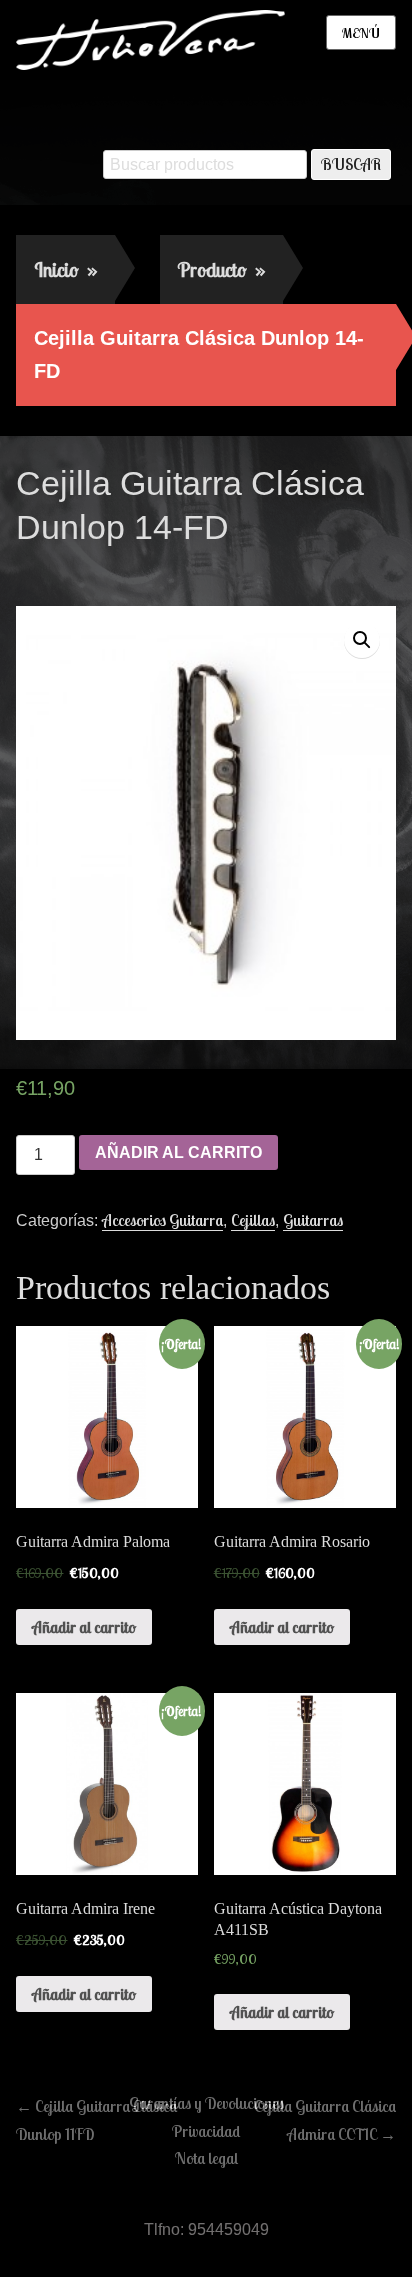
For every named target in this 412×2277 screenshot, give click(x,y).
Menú (361, 33)
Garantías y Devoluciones (206, 2103)
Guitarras (313, 1220)
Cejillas (253, 1220)
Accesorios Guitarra (162, 1220)
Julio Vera (164, 570)
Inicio (65, 269)
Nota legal (206, 2158)
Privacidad (206, 2131)
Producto (221, 269)
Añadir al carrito (178, 1152)
